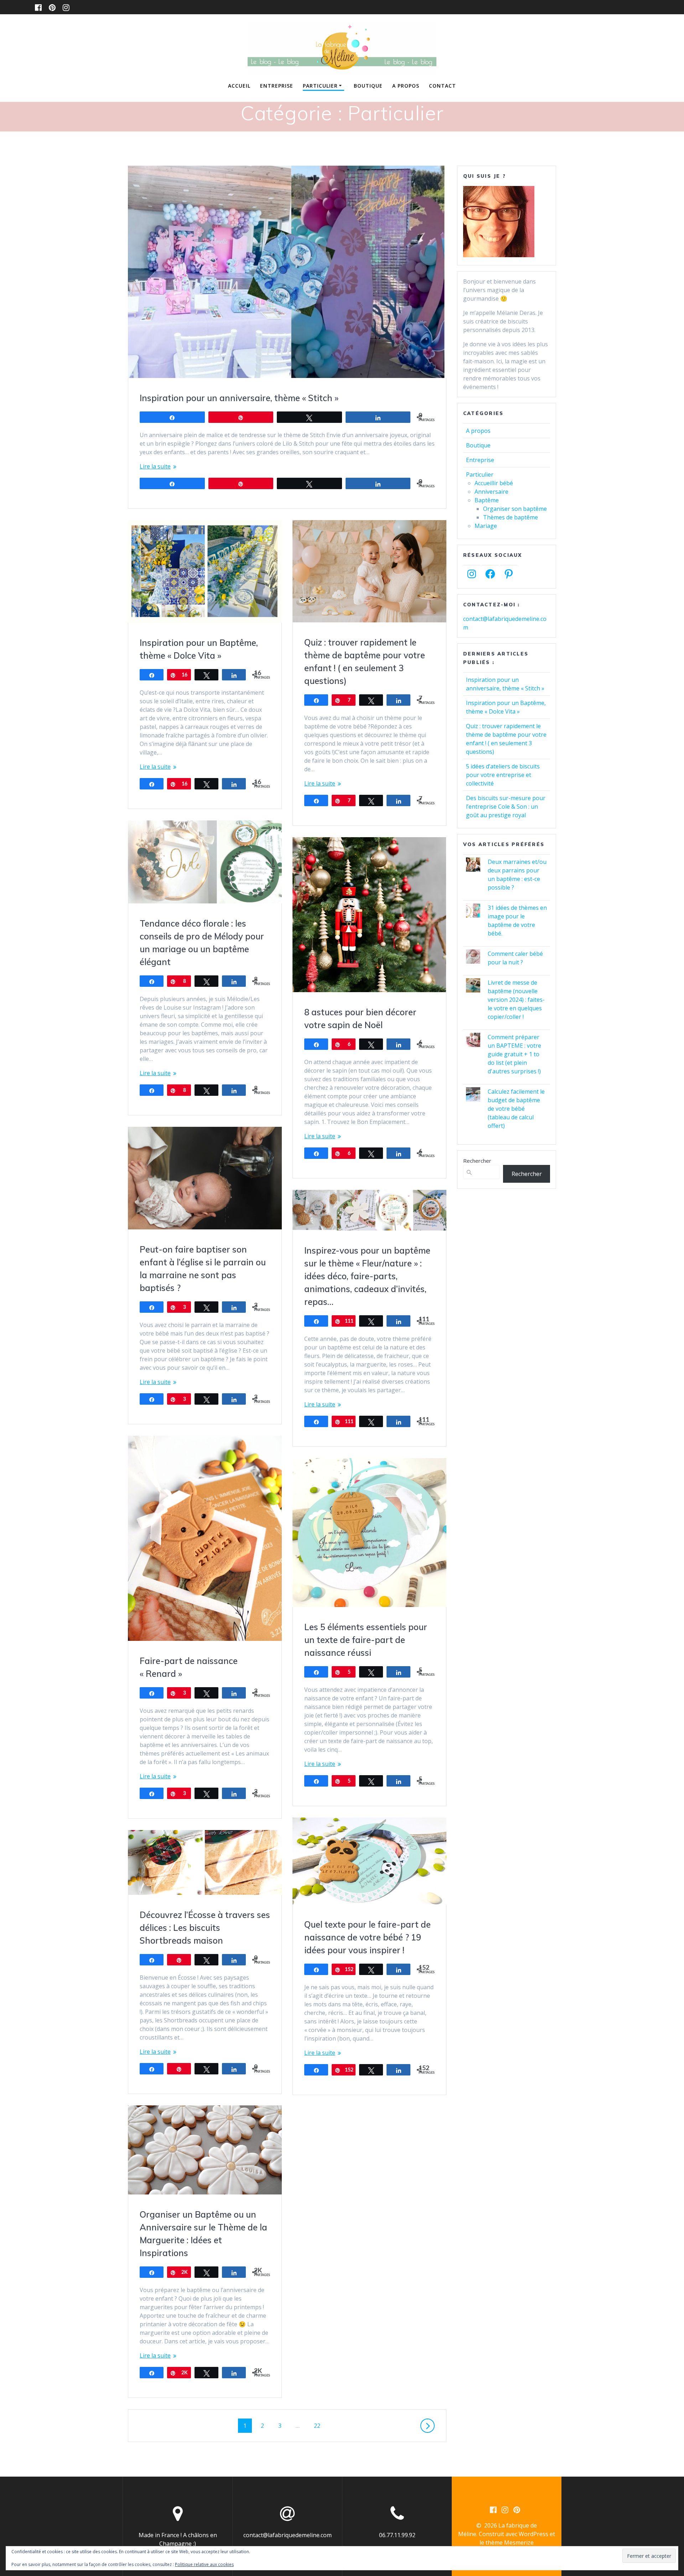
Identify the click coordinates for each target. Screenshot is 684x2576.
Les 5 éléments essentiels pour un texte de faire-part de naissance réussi (366, 1640)
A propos (406, 86)
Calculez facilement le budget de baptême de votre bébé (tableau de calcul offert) (516, 1109)
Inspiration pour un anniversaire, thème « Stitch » (239, 398)
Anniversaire (491, 492)
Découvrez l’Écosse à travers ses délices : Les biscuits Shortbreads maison (205, 1928)
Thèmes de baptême (511, 517)
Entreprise (277, 86)
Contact (442, 86)
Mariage (486, 526)
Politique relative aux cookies (204, 2564)
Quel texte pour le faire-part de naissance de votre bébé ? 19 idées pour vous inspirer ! (367, 1937)
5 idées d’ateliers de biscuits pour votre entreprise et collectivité (503, 775)
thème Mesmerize (510, 2543)
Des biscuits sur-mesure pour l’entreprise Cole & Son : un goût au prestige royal (506, 807)
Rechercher (477, 1161)
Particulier (320, 86)
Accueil (239, 86)
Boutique (368, 86)
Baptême (487, 500)
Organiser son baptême (515, 509)
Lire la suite (155, 466)
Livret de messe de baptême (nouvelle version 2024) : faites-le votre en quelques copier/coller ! (516, 1000)
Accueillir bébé (494, 483)
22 (320, 2425)
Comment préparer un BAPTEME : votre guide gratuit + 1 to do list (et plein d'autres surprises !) (514, 1054)
